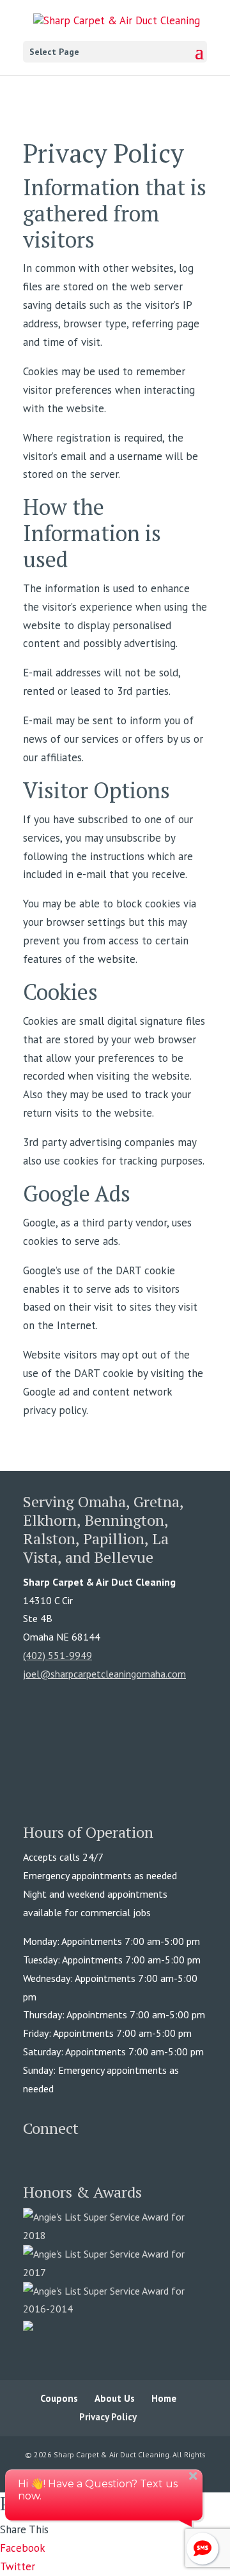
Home (164, 2398)
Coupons (59, 2398)
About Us (115, 2398)
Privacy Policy (108, 2417)
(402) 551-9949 (57, 1655)
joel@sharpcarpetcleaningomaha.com (104, 1674)
